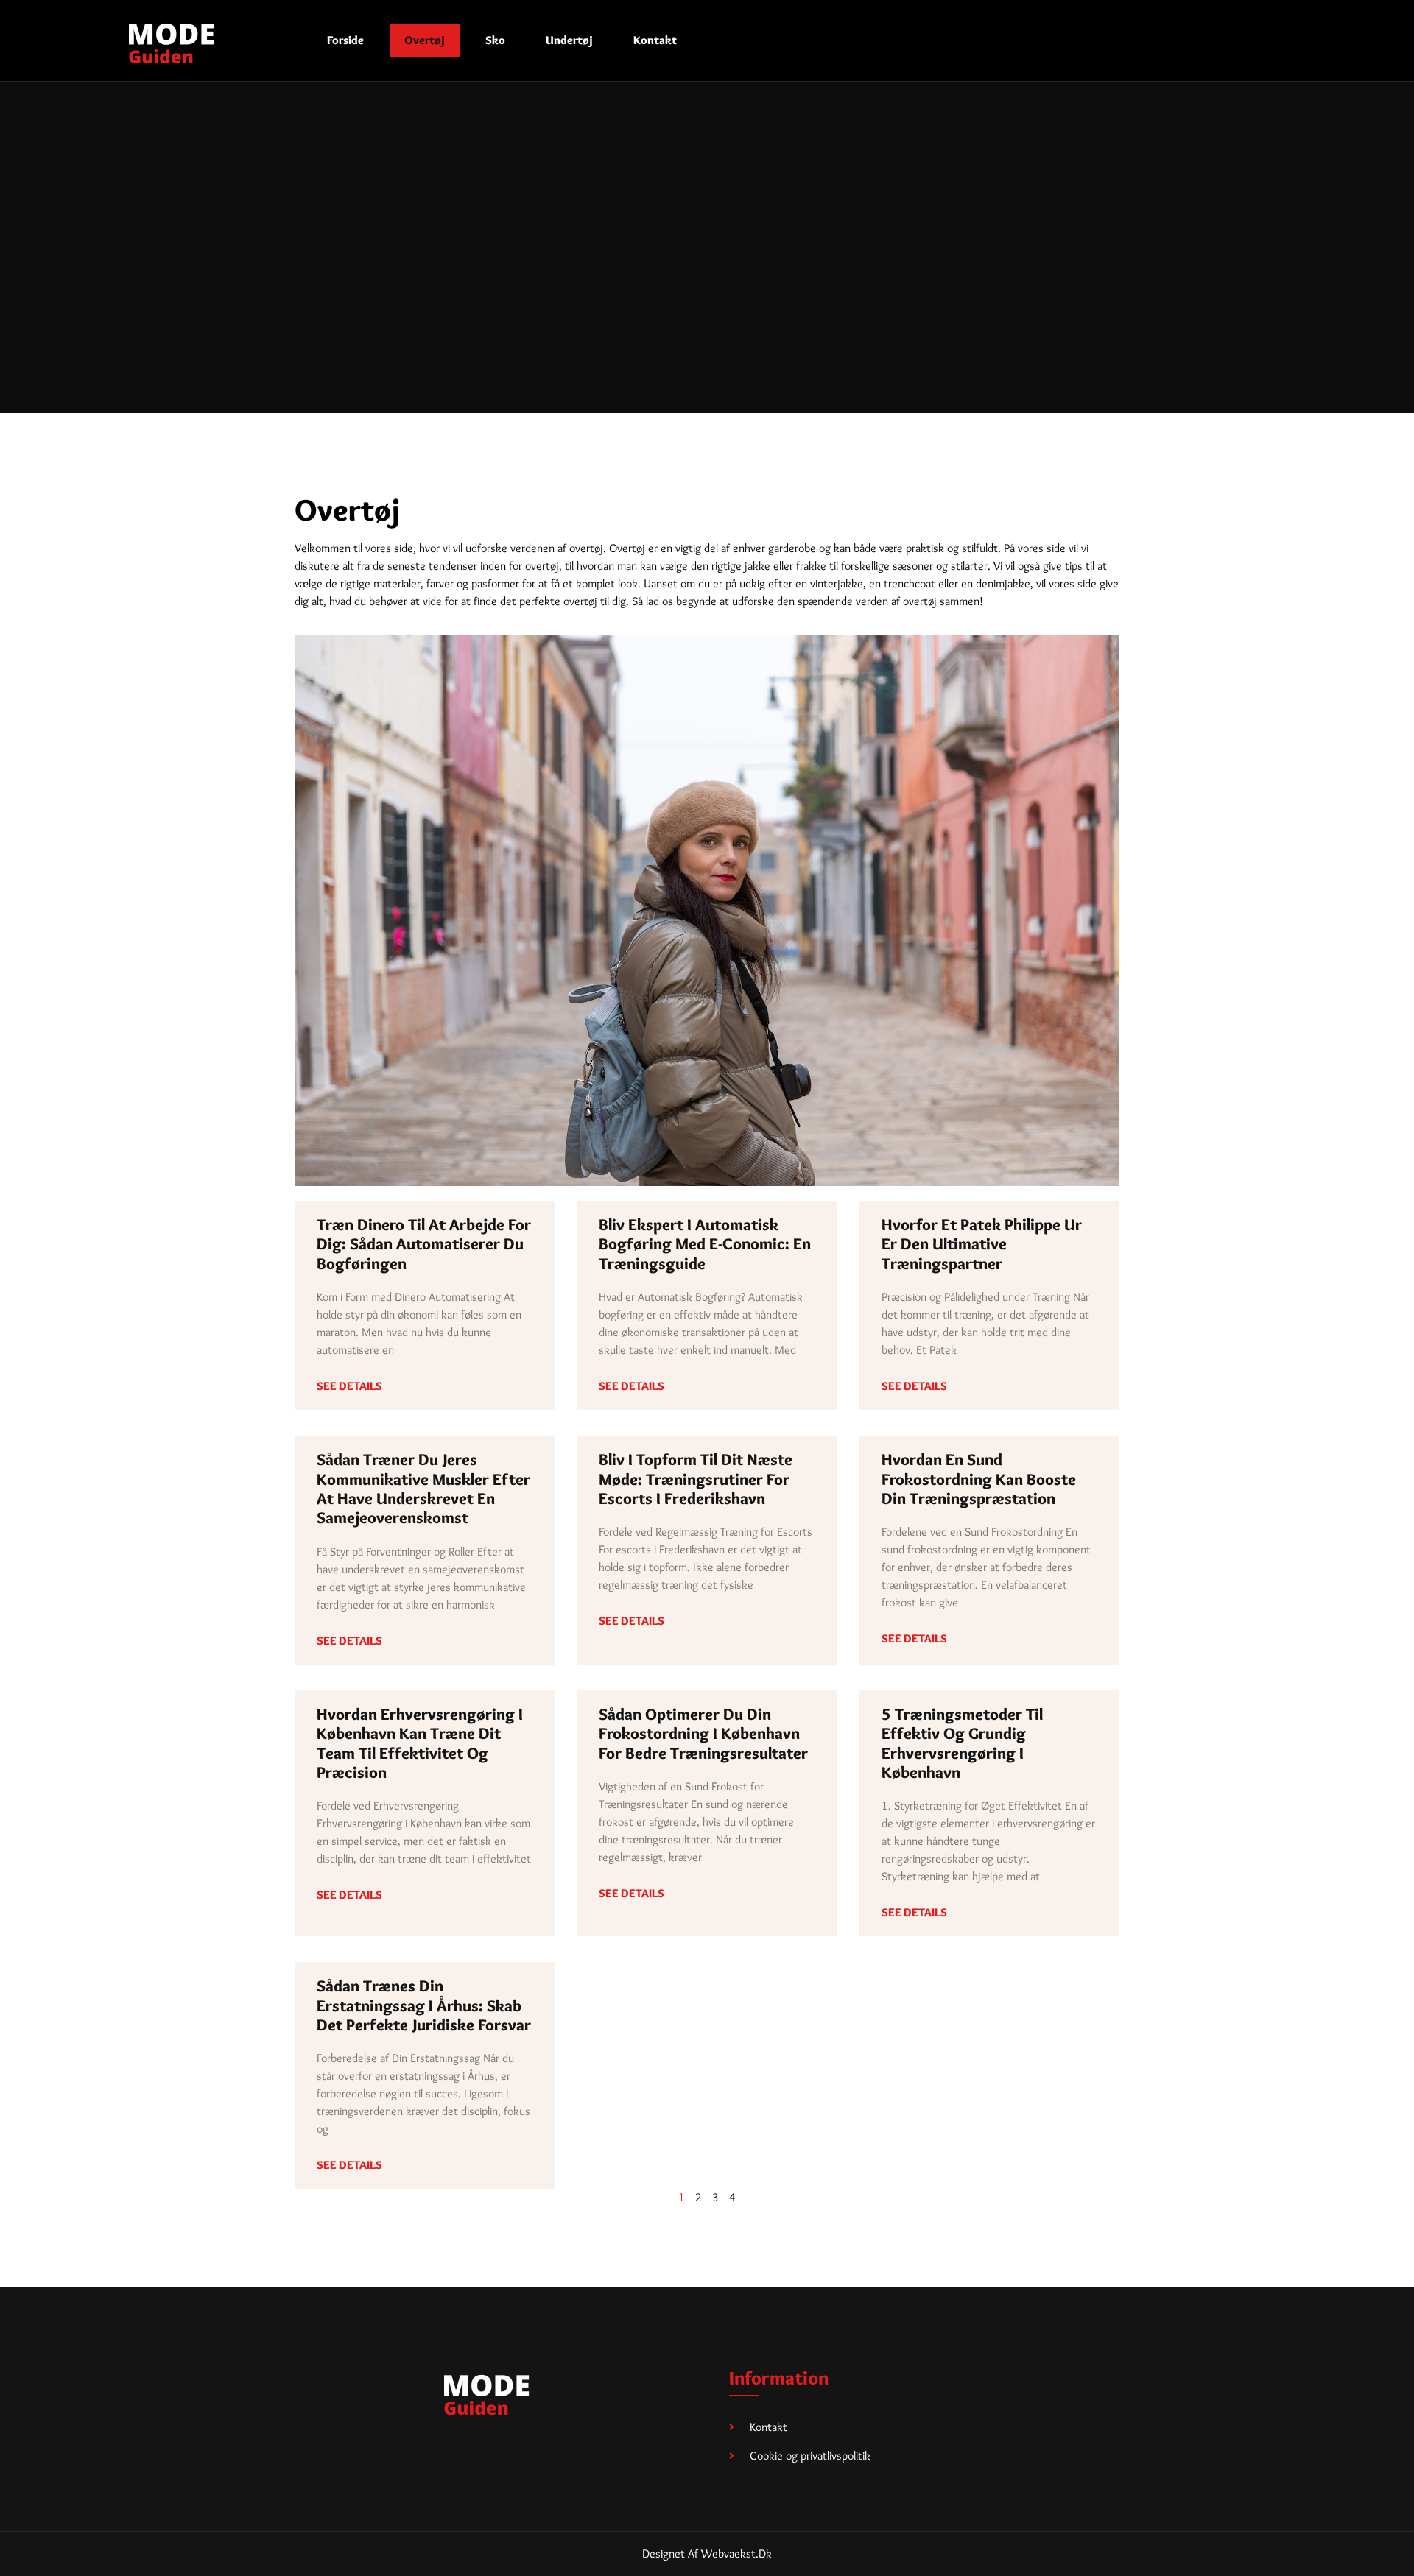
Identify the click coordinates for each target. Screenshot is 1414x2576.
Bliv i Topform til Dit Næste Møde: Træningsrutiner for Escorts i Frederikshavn (696, 1479)
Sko (495, 40)
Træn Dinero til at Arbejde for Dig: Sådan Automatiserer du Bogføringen (424, 1244)
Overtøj (425, 40)
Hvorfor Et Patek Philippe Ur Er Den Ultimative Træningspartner (982, 1244)
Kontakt (655, 40)
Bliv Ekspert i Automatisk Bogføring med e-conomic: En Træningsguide (705, 1244)
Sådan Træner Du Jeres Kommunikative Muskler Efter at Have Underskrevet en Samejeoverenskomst (423, 1489)
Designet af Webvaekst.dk (707, 2554)
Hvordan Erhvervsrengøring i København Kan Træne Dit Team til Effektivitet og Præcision (420, 1743)
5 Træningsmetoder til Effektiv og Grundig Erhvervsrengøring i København (962, 1743)
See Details (349, 1386)
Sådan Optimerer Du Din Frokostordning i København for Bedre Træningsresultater (703, 1734)
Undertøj (569, 40)
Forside (345, 40)
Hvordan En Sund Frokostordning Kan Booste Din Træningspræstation (979, 1479)
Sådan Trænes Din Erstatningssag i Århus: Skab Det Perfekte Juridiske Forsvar (424, 2005)
